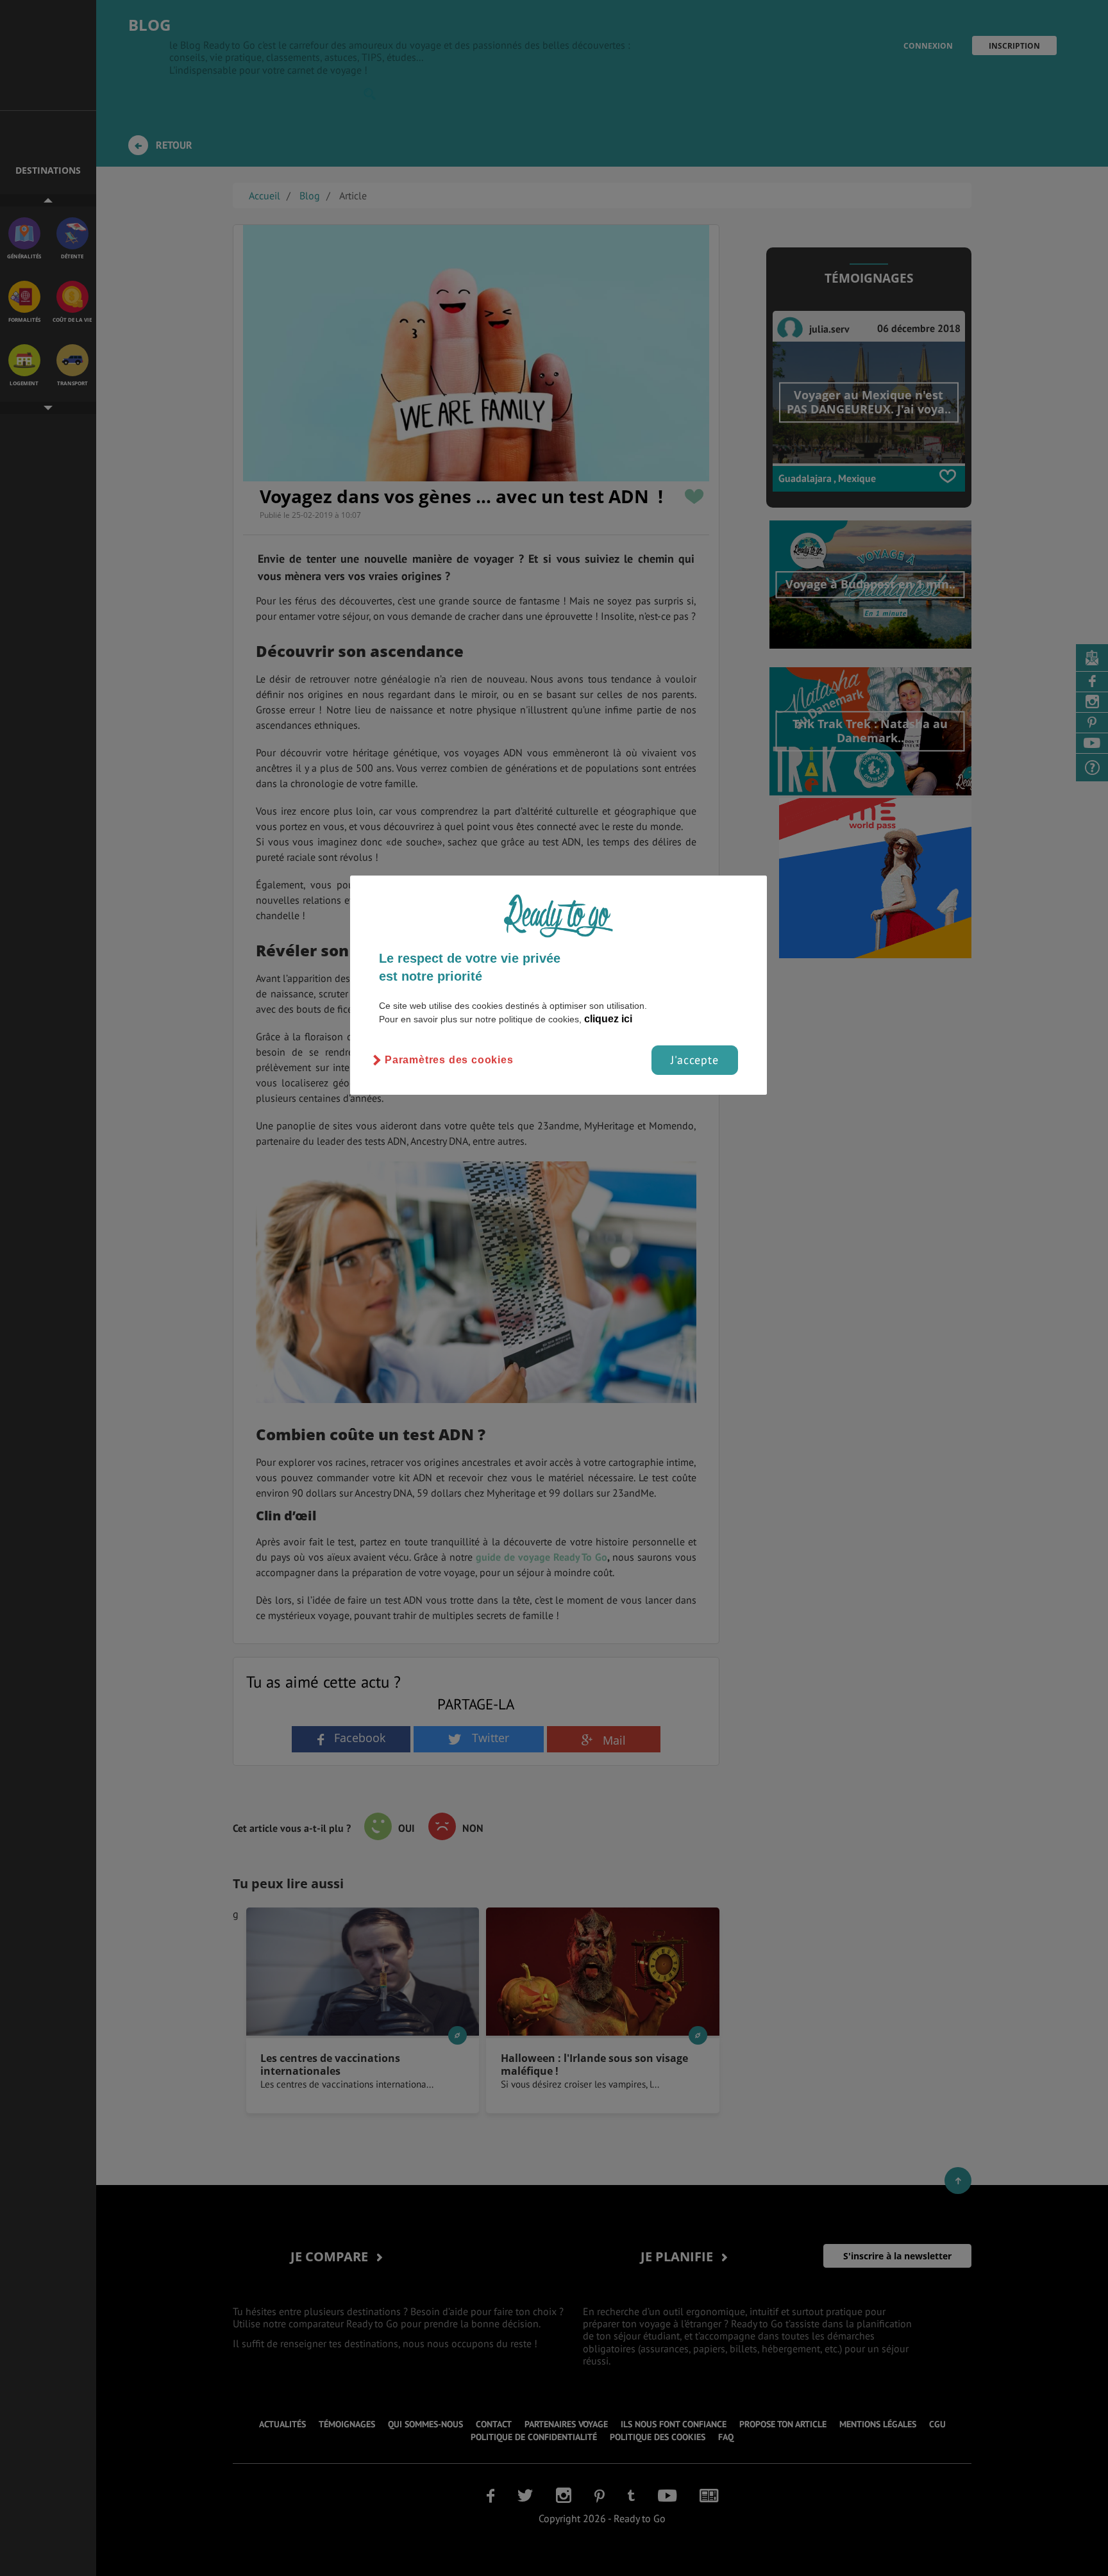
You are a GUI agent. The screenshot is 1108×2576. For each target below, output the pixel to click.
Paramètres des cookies (449, 1060)
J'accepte (695, 1060)
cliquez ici (608, 1019)
